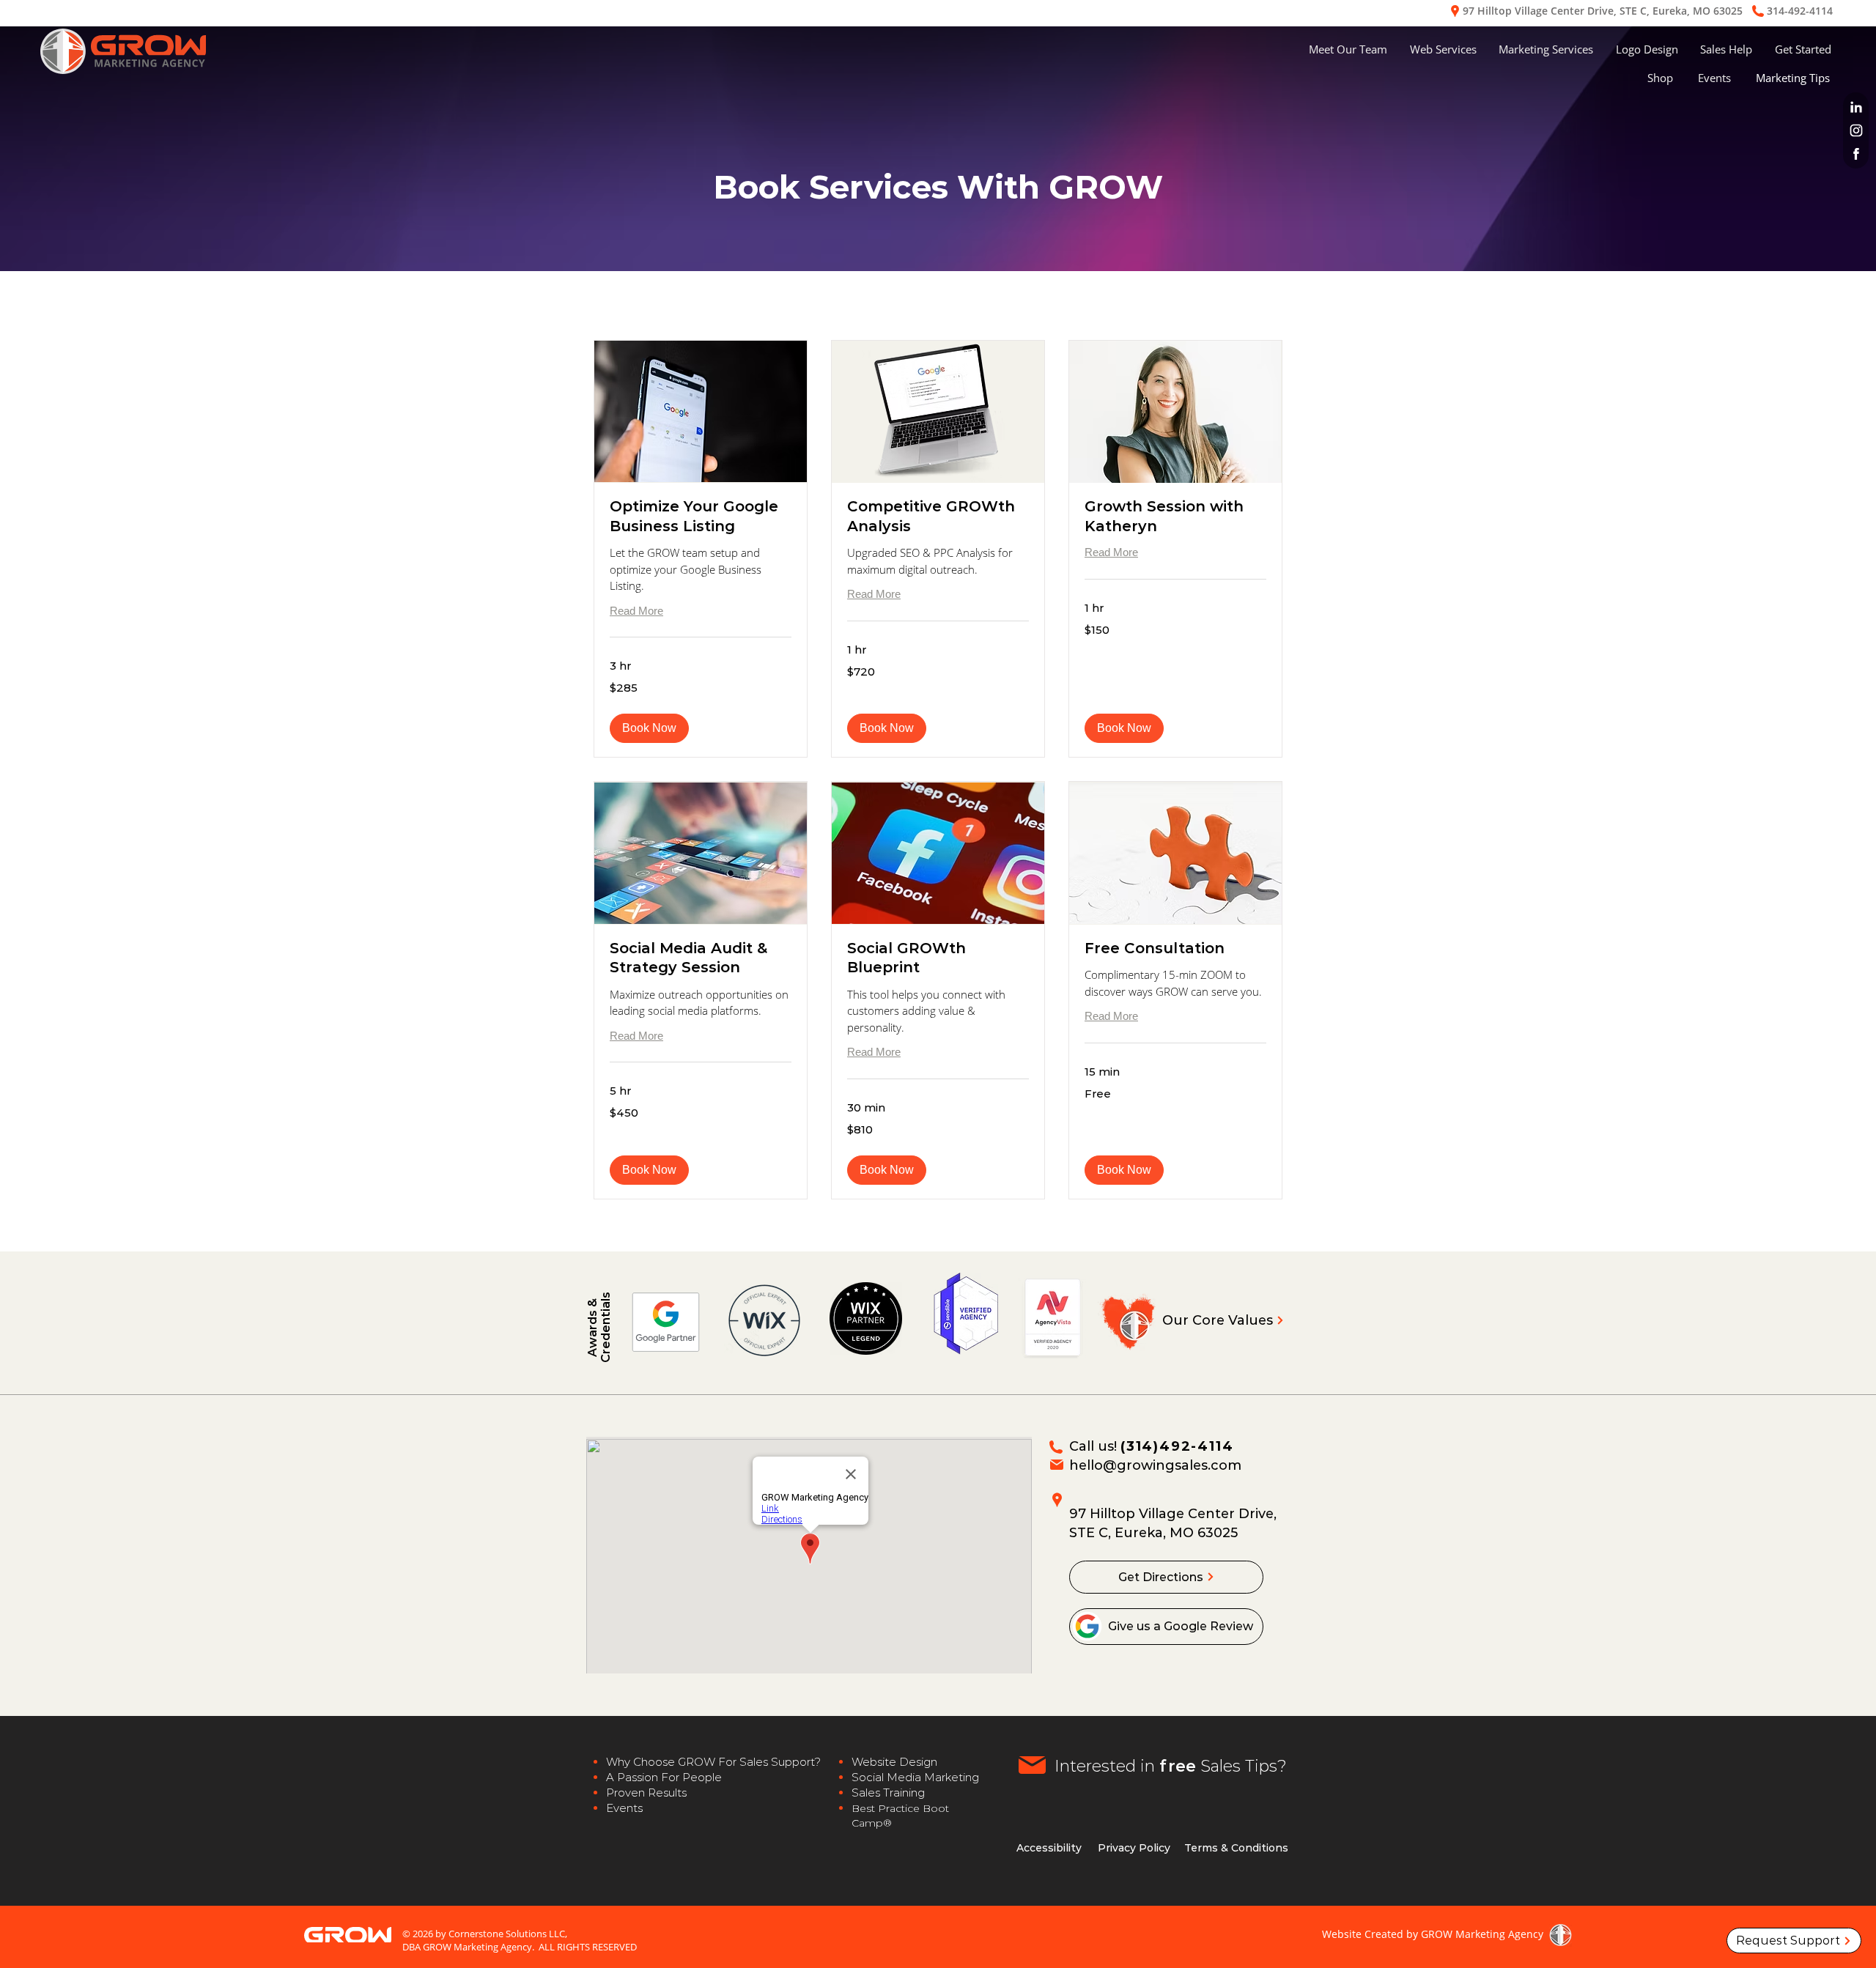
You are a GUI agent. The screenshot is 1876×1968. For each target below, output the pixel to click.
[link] (701, 516)
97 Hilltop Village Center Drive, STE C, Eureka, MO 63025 (1603, 11)
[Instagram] (1855, 130)
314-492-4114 (1800, 11)
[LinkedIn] (1855, 107)
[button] (1444, 49)
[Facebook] (1855, 154)
